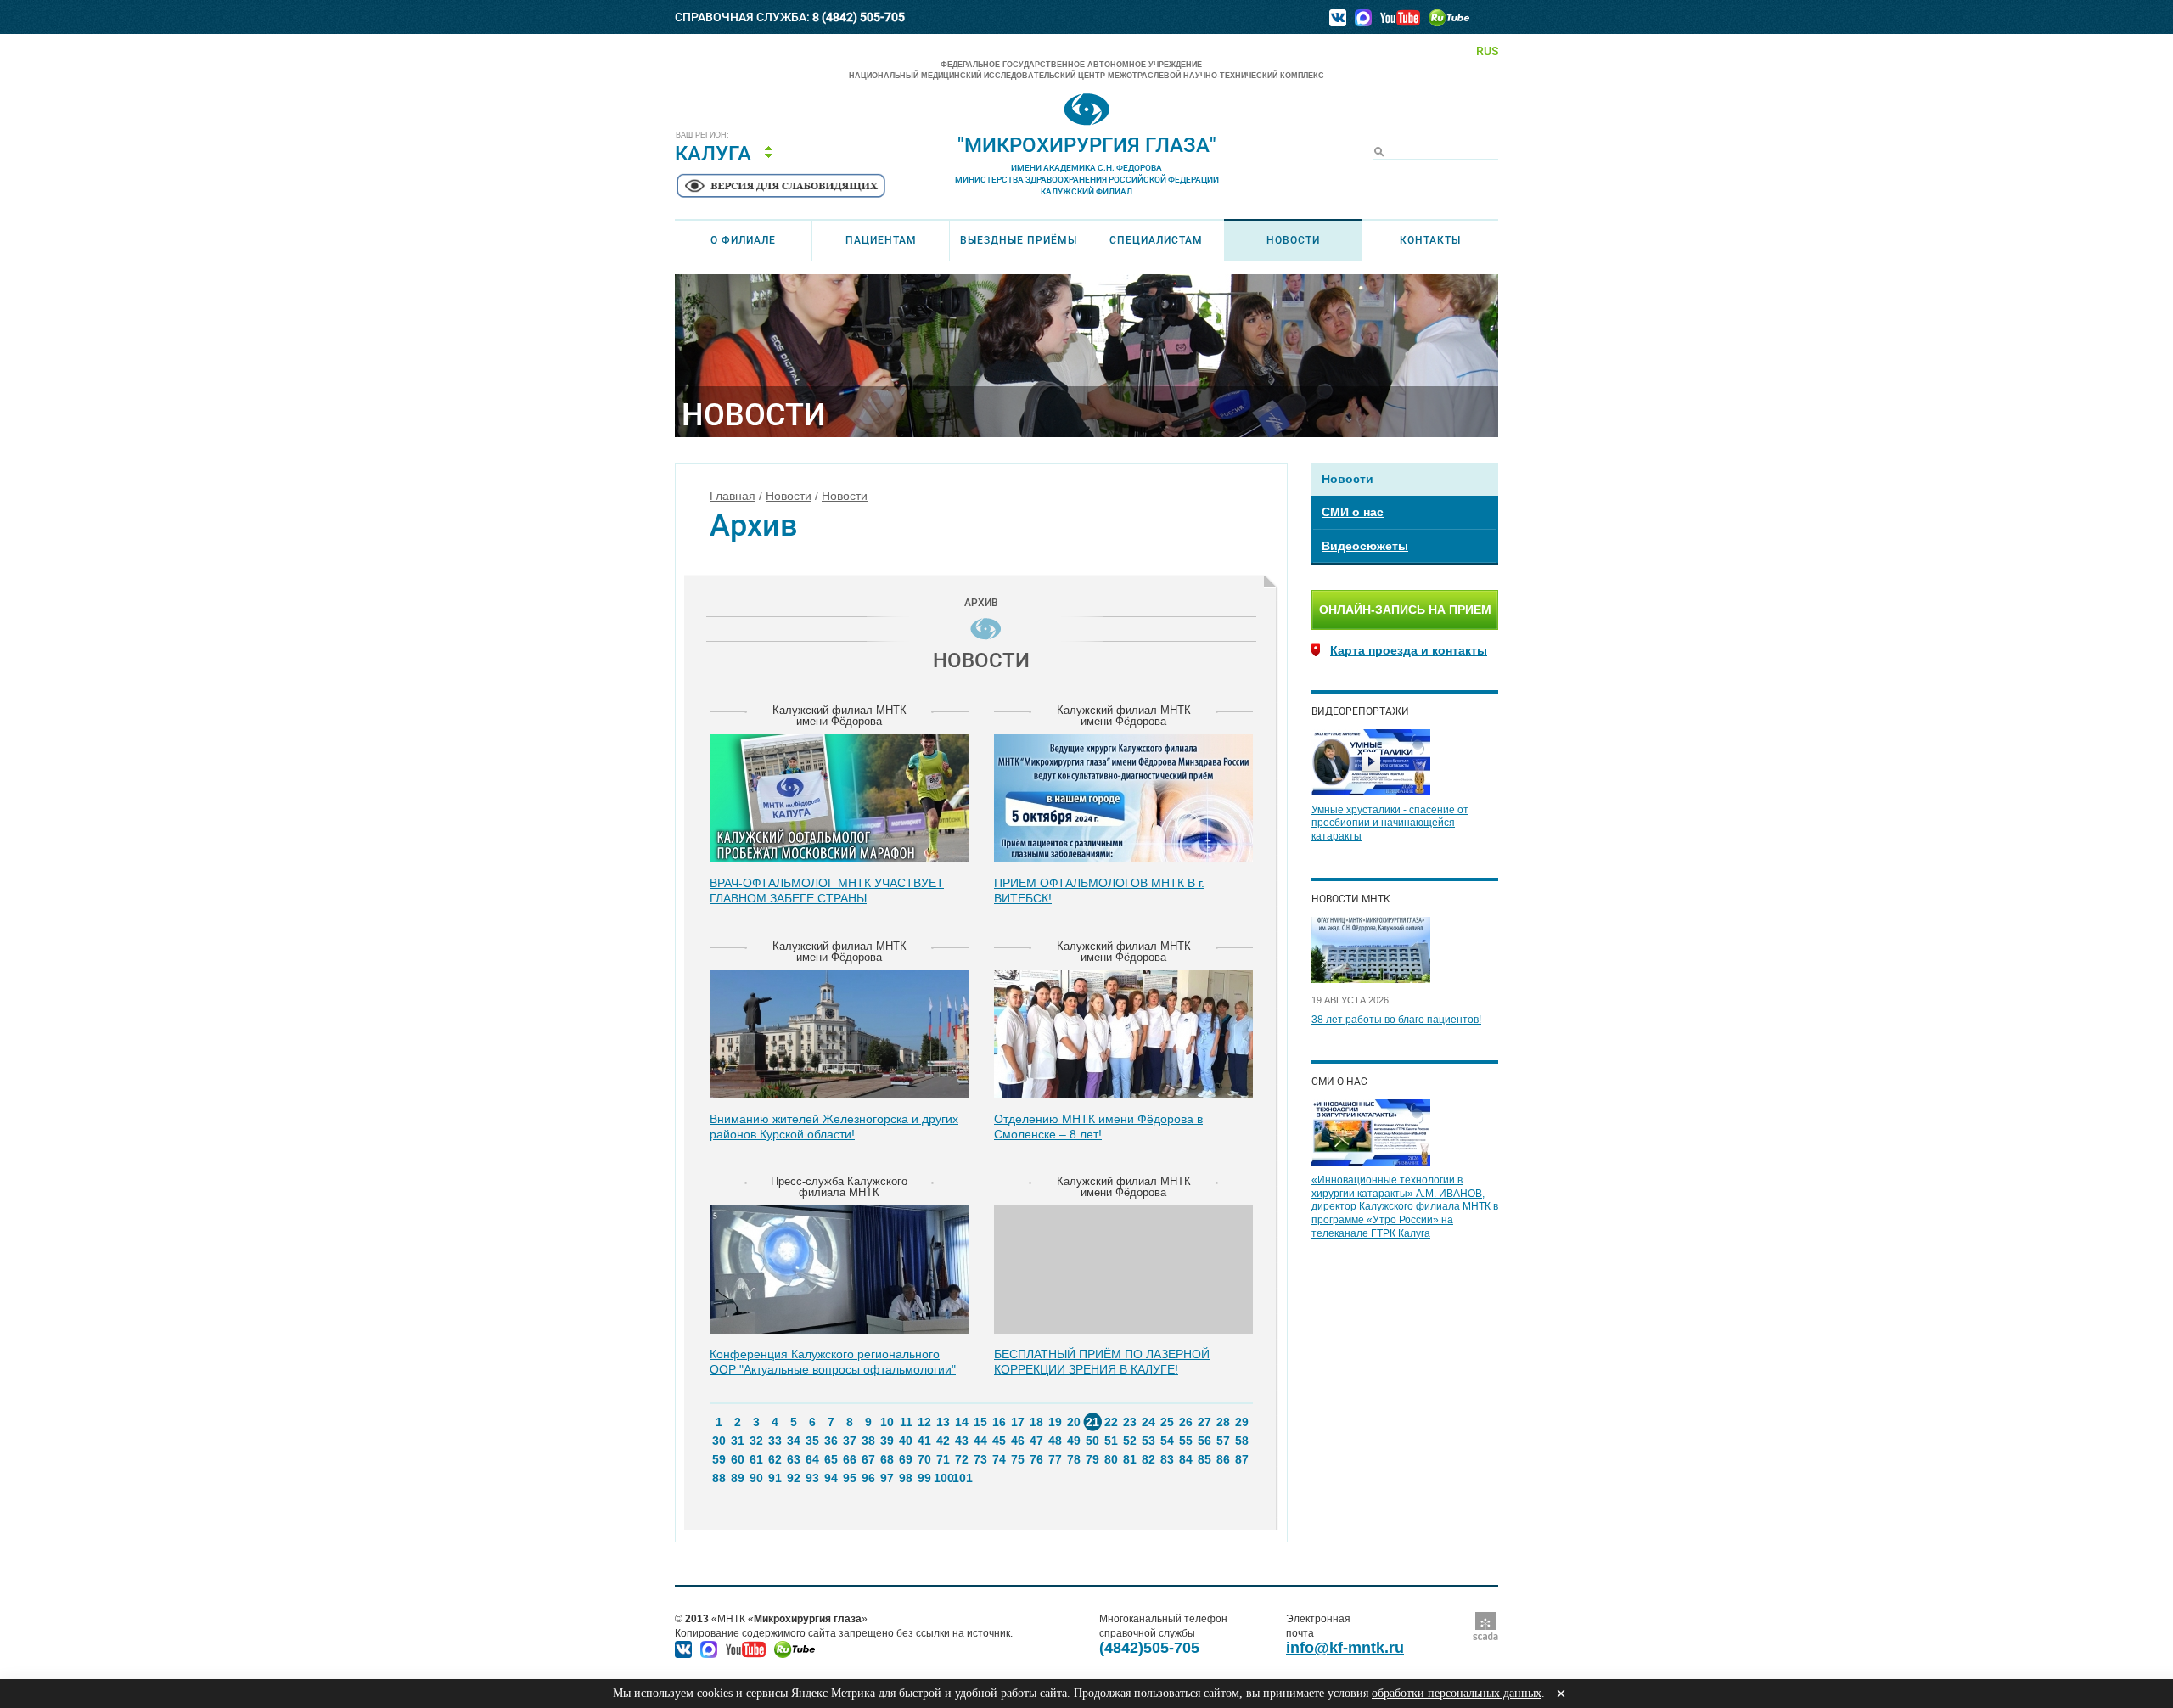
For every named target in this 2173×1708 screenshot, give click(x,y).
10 (887, 1422)
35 (812, 1441)
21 (1092, 1422)
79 (1092, 1459)
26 (1186, 1422)
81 (1130, 1459)
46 (1018, 1441)
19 (1055, 1422)
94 (831, 1478)
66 (850, 1459)
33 (775, 1441)
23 (1130, 1422)
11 (906, 1422)
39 (887, 1441)
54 (1167, 1441)
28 (1223, 1422)
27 (1204, 1422)
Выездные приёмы (1019, 240)
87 (1242, 1459)
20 (1074, 1422)
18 (1036, 1422)
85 (1204, 1459)
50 (1092, 1441)
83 (1167, 1459)
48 (1055, 1441)
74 (999, 1459)
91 (775, 1478)
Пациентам (881, 240)
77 (1055, 1459)
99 (924, 1478)
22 (1111, 1422)
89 (738, 1478)
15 (980, 1422)
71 (943, 1459)
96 (868, 1478)
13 (943, 1422)
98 (906, 1478)
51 (1111, 1441)
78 (1074, 1459)
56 (1204, 1441)
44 (980, 1441)
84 (1186, 1459)
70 (924, 1459)
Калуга (713, 154)
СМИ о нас (1353, 512)
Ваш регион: (702, 135)
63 (794, 1459)
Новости (1293, 240)
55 (1186, 1441)
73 (980, 1459)
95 (850, 1478)
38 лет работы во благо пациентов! (1396, 1020)
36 (831, 1441)
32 (756, 1441)
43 (962, 1441)
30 (719, 1441)
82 (1148, 1459)
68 (887, 1459)
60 (738, 1459)
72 (962, 1459)
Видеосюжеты (1365, 546)
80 (1111, 1459)
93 (812, 1478)
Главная (733, 496)
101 (962, 1478)
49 (1074, 1441)
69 (906, 1459)
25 (1167, 1422)
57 (1223, 1441)
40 (906, 1441)
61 (756, 1459)
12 (924, 1422)
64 (812, 1459)
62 (775, 1459)
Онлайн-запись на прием (1405, 610)
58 (1242, 1441)
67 (868, 1459)
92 (794, 1478)
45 (999, 1441)
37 (850, 1441)
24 (1148, 1422)
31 (738, 1441)
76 (1036, 1459)
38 (868, 1441)
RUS (1487, 51)
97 (887, 1478)
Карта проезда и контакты (1409, 650)
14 (962, 1422)
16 (999, 1422)
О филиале (743, 240)
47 (1036, 1441)
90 (756, 1478)
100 (943, 1478)
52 (1130, 1441)
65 (831, 1459)
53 (1148, 1441)
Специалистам (1156, 240)
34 (794, 1441)
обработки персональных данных (1457, 1693)
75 (1018, 1459)
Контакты (1430, 240)
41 (924, 1441)
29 (1242, 1422)
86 (1223, 1459)
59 (719, 1459)
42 (943, 1441)
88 (719, 1478)
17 (1018, 1422)
